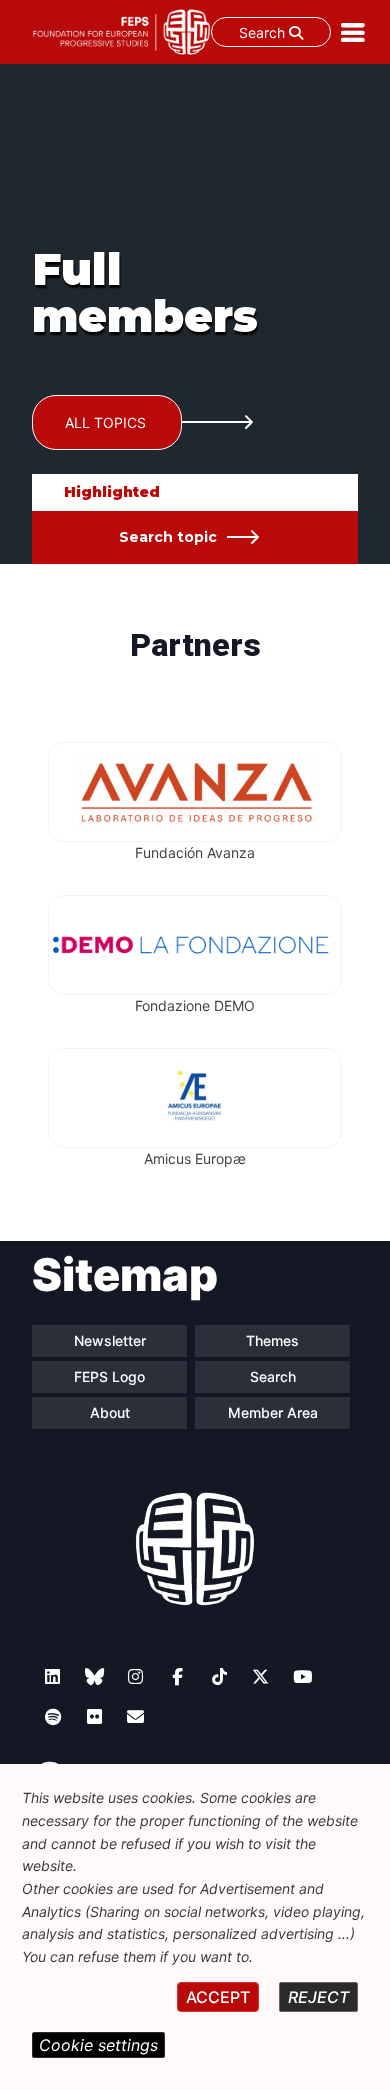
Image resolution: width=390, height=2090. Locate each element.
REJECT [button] (318, 1997)
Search (264, 32)
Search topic (168, 537)
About (110, 1412)
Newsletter (110, 1340)
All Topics (105, 422)
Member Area (273, 1412)
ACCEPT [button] (218, 1997)
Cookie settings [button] (98, 2045)
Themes (272, 1340)
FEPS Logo (109, 1376)
